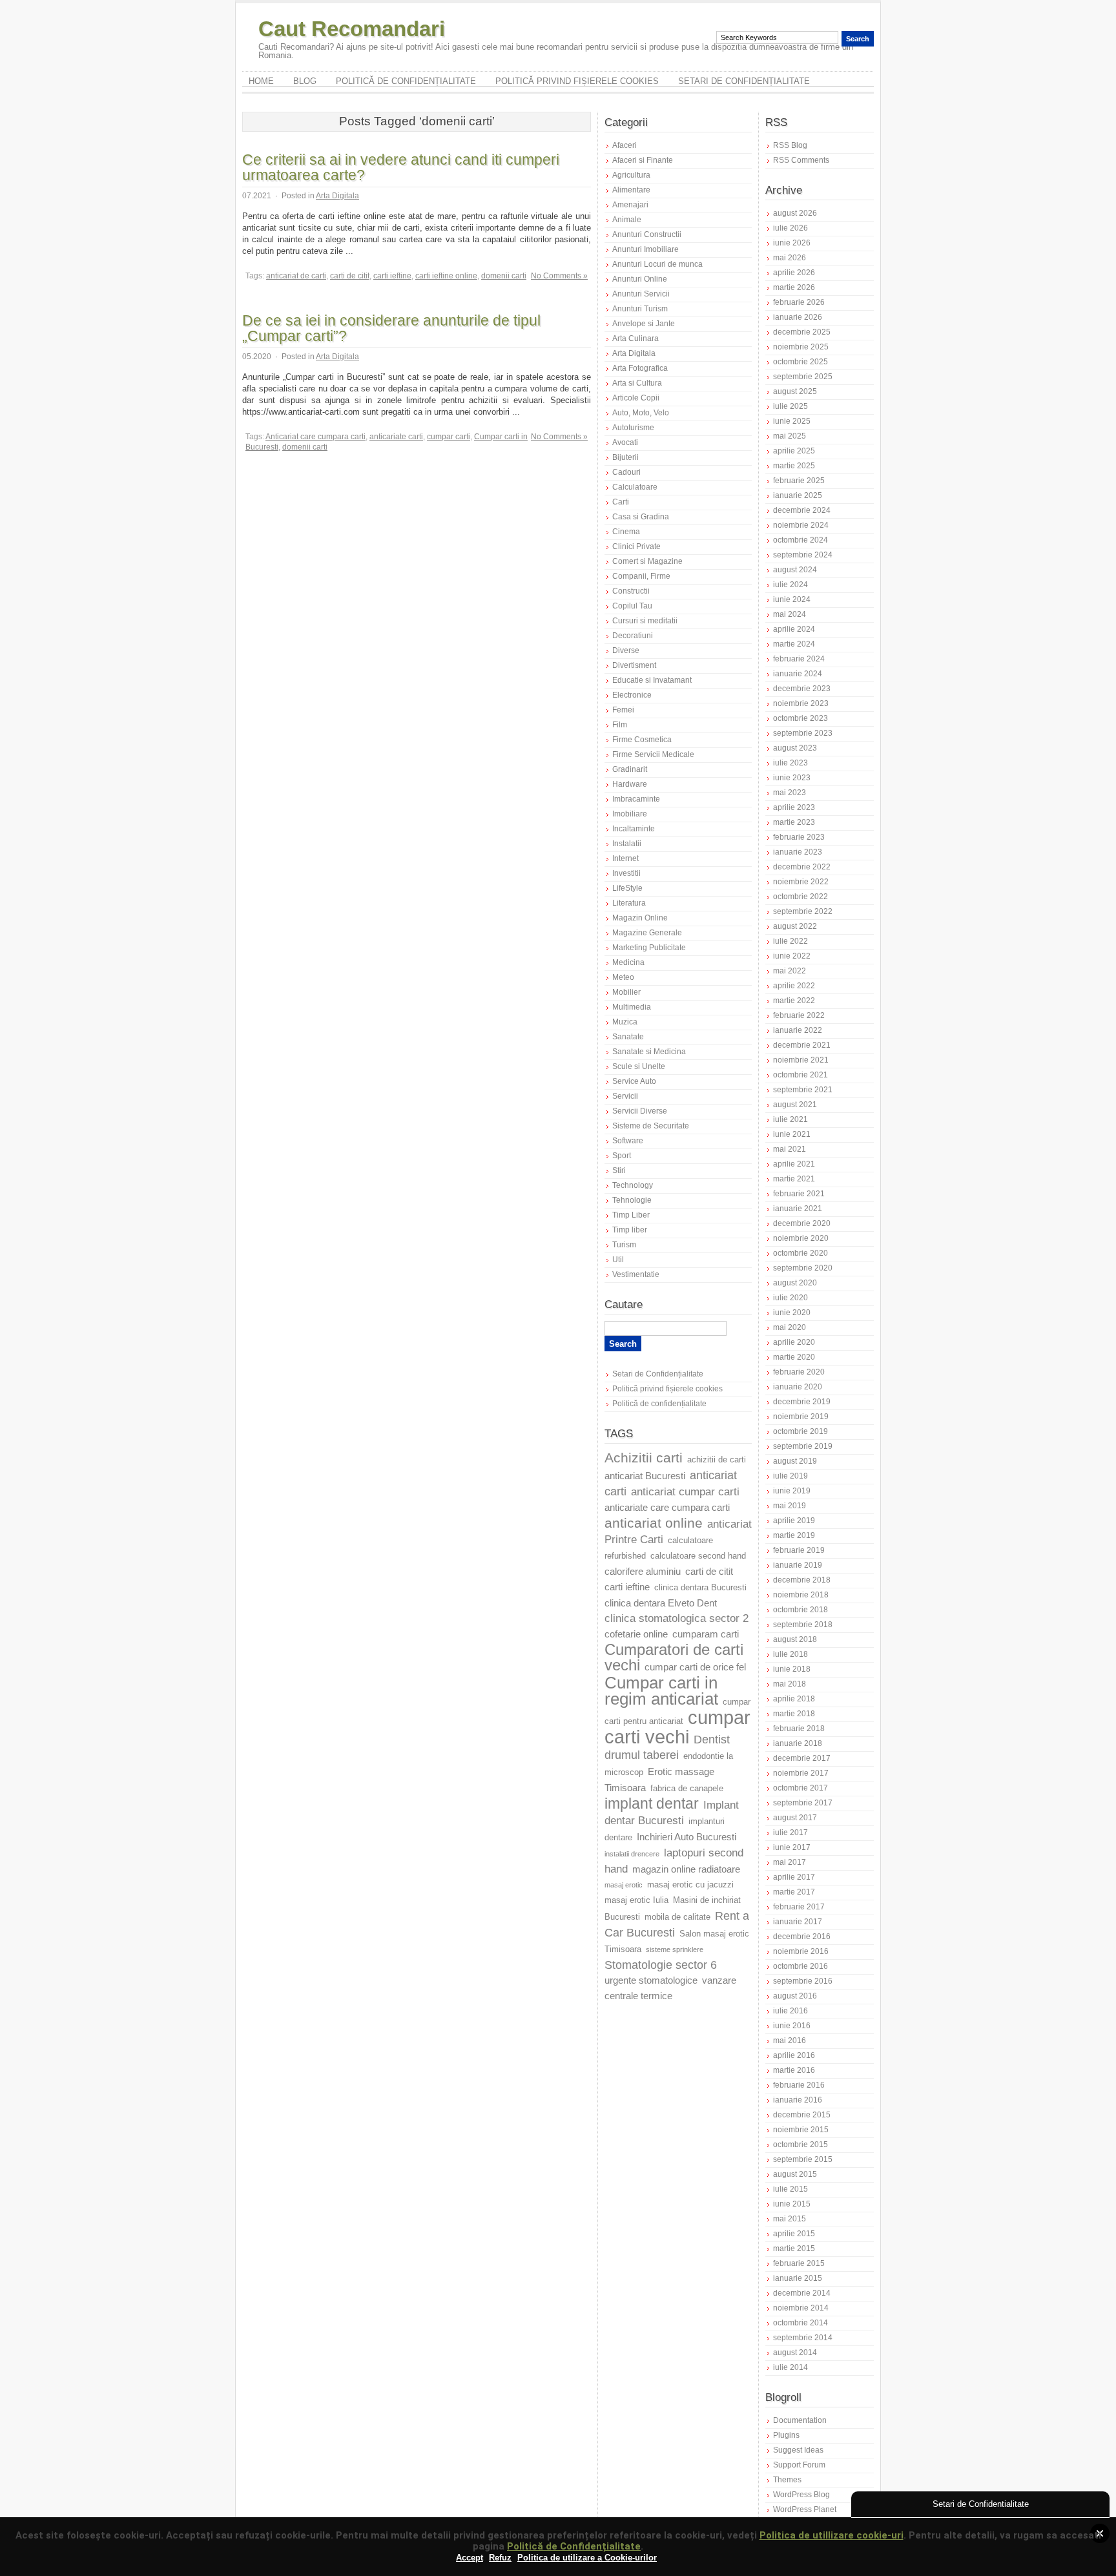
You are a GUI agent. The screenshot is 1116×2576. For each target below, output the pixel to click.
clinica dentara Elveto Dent (661, 1603)
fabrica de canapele (687, 1789)
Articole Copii (636, 398)
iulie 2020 (790, 1298)
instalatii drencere (632, 1854)
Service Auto (634, 1081)
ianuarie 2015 (798, 2278)
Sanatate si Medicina (649, 1052)
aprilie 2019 (794, 1521)
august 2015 (795, 2174)
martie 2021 (794, 1179)
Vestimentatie (636, 1274)
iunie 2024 (792, 599)
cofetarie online (636, 1634)
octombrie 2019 (801, 1431)
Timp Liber (631, 1215)
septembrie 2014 (803, 2338)
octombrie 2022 (801, 897)
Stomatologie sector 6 (661, 1965)
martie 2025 (794, 466)
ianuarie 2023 (798, 852)
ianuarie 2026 (798, 317)
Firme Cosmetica (642, 740)
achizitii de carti (717, 1460)
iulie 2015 (790, 2189)
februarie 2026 (799, 302)
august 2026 (795, 213)
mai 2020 (790, 1327)
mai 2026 (790, 258)
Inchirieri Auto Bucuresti (687, 1837)
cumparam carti (706, 1634)
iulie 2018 (790, 1654)
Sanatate (628, 1037)
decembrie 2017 (802, 1758)
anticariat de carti (296, 276)
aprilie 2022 (794, 986)
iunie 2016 (792, 2026)
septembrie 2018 (803, 1625)
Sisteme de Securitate (651, 1126)
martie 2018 (794, 1714)
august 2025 (795, 391)
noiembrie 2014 (801, 2308)
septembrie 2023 (803, 733)
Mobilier (626, 992)
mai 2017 (790, 1862)
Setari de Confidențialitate (744, 81)
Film (620, 725)
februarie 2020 (799, 1372)
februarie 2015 (799, 2263)
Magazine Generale (647, 933)
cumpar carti (449, 437)
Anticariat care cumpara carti (315, 437)
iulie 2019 (790, 1476)
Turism (624, 1245)
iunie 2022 (792, 956)
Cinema (626, 532)
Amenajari (630, 205)
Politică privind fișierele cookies (577, 81)
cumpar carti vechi (677, 1727)
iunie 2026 (792, 243)
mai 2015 (790, 2219)
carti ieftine (392, 276)
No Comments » (559, 276)
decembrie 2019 (802, 1402)
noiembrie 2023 (801, 703)
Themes (787, 2480)
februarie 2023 (799, 837)
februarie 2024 (799, 659)
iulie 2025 (790, 406)
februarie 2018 (799, 1729)
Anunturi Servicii (641, 294)
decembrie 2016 (802, 1937)
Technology (633, 1185)
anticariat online (654, 1523)
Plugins (786, 2435)
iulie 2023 (790, 763)
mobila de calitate (677, 1917)
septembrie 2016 (803, 1981)
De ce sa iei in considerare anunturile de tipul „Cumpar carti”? (391, 328)
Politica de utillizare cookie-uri (832, 2535)
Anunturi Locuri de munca (657, 264)
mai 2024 (790, 614)
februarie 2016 (799, 2085)
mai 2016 (790, 2041)
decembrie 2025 (802, 332)
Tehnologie (632, 1200)
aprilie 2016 (794, 2055)
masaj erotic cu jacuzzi (690, 1885)
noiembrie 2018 (801, 1595)
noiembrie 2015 (801, 2130)
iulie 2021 (790, 1119)
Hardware (630, 784)
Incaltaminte (634, 829)
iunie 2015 (792, 2204)
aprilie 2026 (794, 273)
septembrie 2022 (803, 911)
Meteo (623, 977)
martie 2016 (794, 2070)
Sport (622, 1156)
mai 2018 (790, 1684)
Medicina (628, 962)
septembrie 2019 (803, 1446)
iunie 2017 (792, 1847)
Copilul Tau (632, 606)
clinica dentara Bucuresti (700, 1588)
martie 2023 (794, 822)
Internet (625, 858)
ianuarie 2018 (798, 1743)
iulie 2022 (790, 941)
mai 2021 (790, 1149)
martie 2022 (794, 1001)
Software (628, 1141)
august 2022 (795, 926)
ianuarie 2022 (798, 1030)
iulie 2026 (790, 228)
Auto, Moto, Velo (641, 413)
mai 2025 (790, 436)
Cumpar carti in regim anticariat (661, 1691)
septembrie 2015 (803, 2159)
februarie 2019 (799, 1550)
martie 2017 (794, 1892)
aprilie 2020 (794, 1342)
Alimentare (631, 190)
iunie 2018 (792, 1669)
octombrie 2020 (801, 1253)
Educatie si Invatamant (652, 680)
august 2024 (795, 570)
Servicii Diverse (640, 1111)
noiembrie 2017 (801, 1773)
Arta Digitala (337, 196)
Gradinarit (630, 769)
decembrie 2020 (802, 1223)
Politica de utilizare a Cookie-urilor (587, 2558)
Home (261, 81)
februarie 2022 (799, 1015)
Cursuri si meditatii (645, 621)
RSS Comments (801, 160)
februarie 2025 (799, 481)
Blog (305, 81)
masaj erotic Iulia (636, 1900)
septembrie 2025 (803, 377)
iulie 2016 (790, 2011)
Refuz (500, 2558)
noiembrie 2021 (801, 1060)
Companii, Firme (641, 576)
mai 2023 (790, 793)
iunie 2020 (792, 1313)
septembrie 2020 (803, 1268)
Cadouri (626, 472)
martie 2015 (794, 2249)
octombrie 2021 (801, 1075)
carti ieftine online (446, 276)
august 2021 (795, 1105)
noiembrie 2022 (801, 882)
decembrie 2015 (802, 2115)
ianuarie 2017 (798, 1922)
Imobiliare (630, 814)
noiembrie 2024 (801, 525)
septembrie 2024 (803, 555)
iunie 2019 (792, 1491)
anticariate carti (396, 437)
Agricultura (631, 175)
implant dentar (652, 1804)
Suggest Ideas (798, 2450)
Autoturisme (633, 428)
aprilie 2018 (794, 1699)
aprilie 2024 (794, 629)
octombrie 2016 (801, 1966)
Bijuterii (625, 457)
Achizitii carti (644, 1458)
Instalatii (627, 844)
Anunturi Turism (640, 309)
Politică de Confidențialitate (574, 2546)
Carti (621, 502)
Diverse (626, 650)
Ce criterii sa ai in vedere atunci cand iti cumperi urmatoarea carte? (401, 167)
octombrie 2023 (801, 718)
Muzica (625, 1022)
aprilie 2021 (794, 1164)
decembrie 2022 (802, 867)
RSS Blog (790, 145)
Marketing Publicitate (649, 948)
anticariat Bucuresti (645, 1476)
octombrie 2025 (801, 362)
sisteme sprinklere (675, 1949)
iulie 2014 (790, 2367)
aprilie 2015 (794, 2234)
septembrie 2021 (803, 1090)
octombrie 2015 (801, 2145)
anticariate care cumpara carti (667, 1508)
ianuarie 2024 (798, 674)
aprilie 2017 (794, 1877)
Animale (627, 220)
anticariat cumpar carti (685, 1492)
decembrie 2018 (802, 1580)
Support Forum (799, 2465)
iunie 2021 (792, 1134)
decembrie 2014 (802, 2293)
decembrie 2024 (802, 510)
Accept (470, 2558)
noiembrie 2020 (801, 1238)
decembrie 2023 (802, 689)
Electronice (632, 695)
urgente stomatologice (651, 1980)
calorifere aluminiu (643, 1572)
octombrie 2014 (801, 2323)
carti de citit (350, 276)
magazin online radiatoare (686, 1869)
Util (618, 1260)
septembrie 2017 (803, 1803)
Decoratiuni (633, 636)
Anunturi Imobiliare (646, 249)
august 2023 (795, 748)
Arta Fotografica (640, 368)
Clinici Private (636, 546)
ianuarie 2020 (798, 1387)
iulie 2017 (790, 1833)
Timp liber (630, 1230)
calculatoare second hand (698, 1556)
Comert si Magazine (647, 561)
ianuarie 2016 (798, 2100)
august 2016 (795, 1996)
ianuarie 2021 (798, 1209)
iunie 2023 (792, 778)
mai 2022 (790, 971)
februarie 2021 (799, 1194)
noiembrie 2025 (801, 347)
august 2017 (795, 1818)
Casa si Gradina (641, 517)
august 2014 (795, 2353)
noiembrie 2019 (801, 1417)
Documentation (800, 2420)
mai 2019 (790, 1506)
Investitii (626, 873)
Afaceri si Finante (643, 160)
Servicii (625, 1096)
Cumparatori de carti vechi (674, 1657)
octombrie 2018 (801, 1610)
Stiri (619, 1170)
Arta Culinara (635, 338)
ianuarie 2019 (798, 1565)
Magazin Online (640, 918)
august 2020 (795, 1283)
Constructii (631, 591)
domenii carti (504, 276)
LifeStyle (627, 888)
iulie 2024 (790, 585)
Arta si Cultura (637, 383)
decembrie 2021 (802, 1045)
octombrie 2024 (801, 540)
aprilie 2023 (794, 807)
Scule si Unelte (639, 1066)
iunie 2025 (792, 421)
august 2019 (795, 1461)
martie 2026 (794, 287)
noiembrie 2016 (801, 1951)
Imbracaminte (636, 799)
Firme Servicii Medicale (653, 754)
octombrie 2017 (801, 1788)
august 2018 (795, 1639)
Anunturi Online (640, 279)
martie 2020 (794, 1357)
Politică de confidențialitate (406, 81)
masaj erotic (624, 1885)
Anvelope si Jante (644, 324)
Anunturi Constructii (647, 234)
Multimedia (632, 1007)
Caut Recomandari (352, 29)
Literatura (629, 903)
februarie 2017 (799, 1907)
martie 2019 (794, 1535)
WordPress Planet (805, 2509)
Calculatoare (635, 487)
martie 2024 (794, 644)
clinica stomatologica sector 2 (677, 1618)
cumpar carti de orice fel (695, 1667)
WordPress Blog (801, 2495)
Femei (623, 710)
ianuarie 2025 (798, 495)
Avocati (625, 442)
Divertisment (634, 665)
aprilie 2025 (794, 451)
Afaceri (625, 145)
